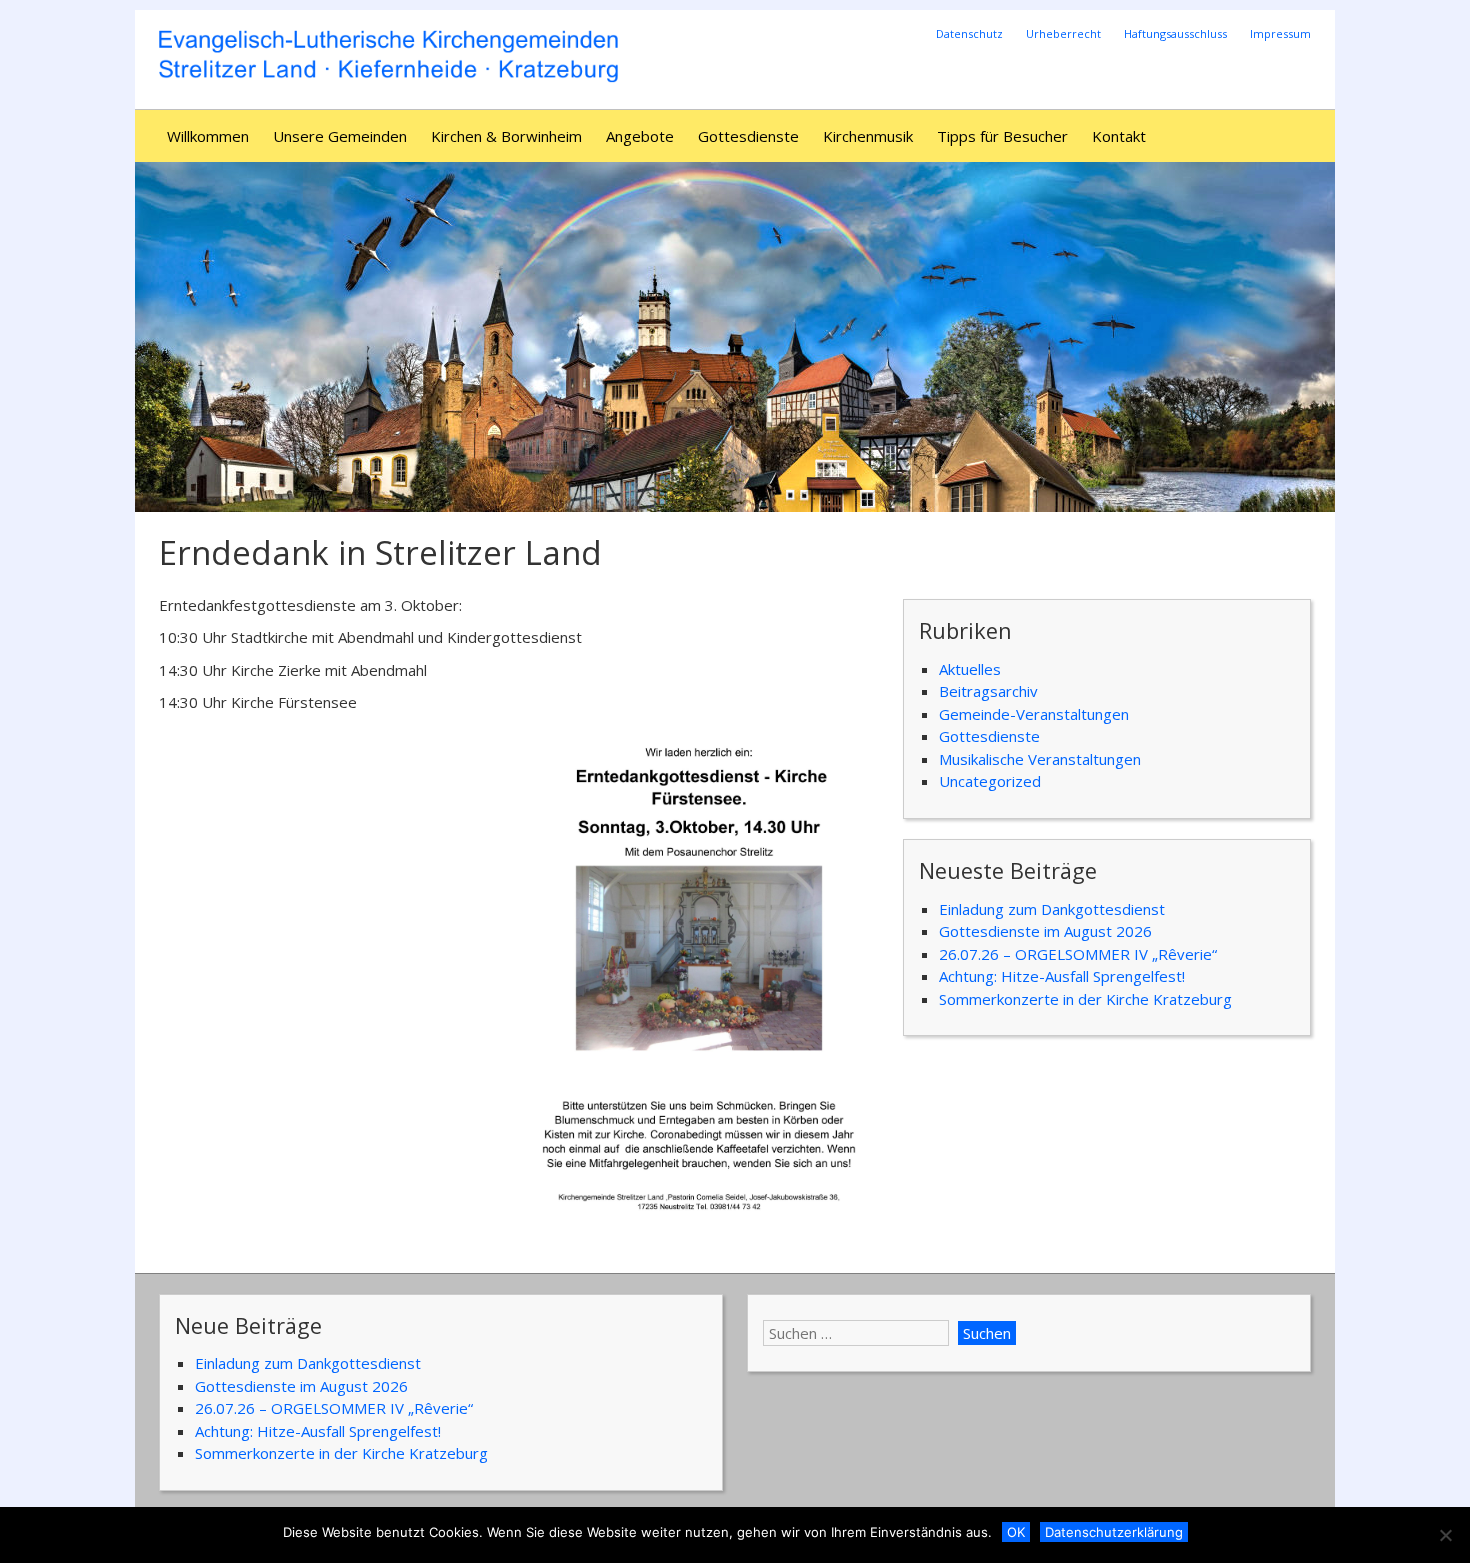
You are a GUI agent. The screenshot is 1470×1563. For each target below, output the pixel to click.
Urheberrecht (1063, 33)
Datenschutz (969, 33)
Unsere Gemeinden (340, 136)
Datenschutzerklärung (1114, 1532)
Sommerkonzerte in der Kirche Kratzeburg (1085, 999)
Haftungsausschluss (1175, 33)
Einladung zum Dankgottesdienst (1052, 909)
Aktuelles (970, 669)
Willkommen (208, 136)
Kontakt (1119, 136)
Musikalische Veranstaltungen (1040, 759)
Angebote (640, 136)
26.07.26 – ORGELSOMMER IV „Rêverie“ (1078, 954)
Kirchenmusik (868, 136)
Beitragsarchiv (988, 691)
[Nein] (1445, 1535)
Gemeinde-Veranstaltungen (1034, 714)
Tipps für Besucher (1002, 136)
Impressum (1280, 33)
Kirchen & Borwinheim (506, 136)
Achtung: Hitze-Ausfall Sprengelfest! (1062, 976)
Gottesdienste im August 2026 (1045, 931)
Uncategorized (990, 781)
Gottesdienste (748, 136)
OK (1016, 1532)
